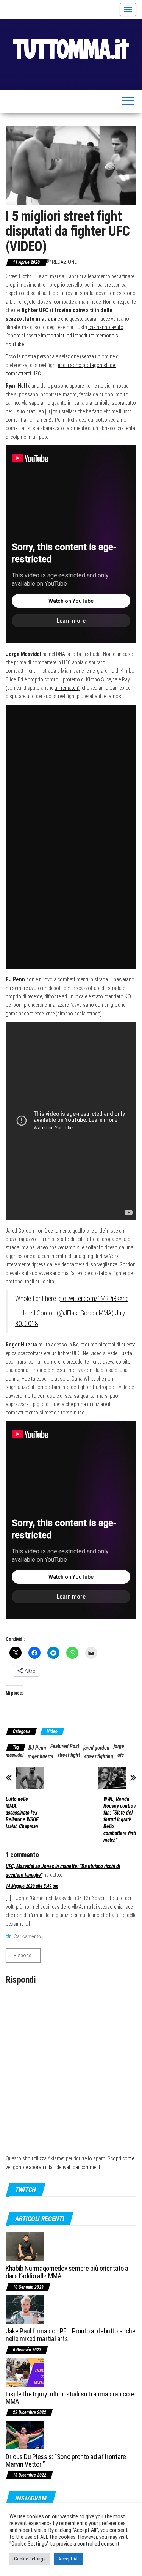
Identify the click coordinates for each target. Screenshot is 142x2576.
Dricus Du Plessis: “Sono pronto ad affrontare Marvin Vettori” (66, 2460)
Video (52, 1731)
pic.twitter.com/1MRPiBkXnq (94, 1299)
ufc (121, 1755)
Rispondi (23, 1955)
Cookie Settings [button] (30, 2559)
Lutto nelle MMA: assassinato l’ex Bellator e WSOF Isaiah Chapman (22, 1813)
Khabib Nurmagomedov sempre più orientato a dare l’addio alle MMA (67, 2272)
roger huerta (40, 1756)
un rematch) (67, 688)
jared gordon (96, 1748)
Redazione (64, 262)
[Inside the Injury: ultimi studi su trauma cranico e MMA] (25, 2372)
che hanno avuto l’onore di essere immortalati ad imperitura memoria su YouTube (65, 336)
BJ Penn (37, 1748)
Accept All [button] (69, 2559)
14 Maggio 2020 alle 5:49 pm (32, 1886)
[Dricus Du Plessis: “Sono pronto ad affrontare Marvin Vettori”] (25, 2434)
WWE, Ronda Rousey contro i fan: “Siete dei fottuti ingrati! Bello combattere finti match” (120, 1819)
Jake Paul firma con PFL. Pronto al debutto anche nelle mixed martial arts (71, 2335)
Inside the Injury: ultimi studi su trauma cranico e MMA (70, 2398)
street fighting (99, 1756)
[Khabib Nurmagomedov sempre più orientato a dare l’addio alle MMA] (25, 2246)
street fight (69, 1755)
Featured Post (65, 1746)
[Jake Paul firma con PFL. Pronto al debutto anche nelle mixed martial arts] (25, 2309)
